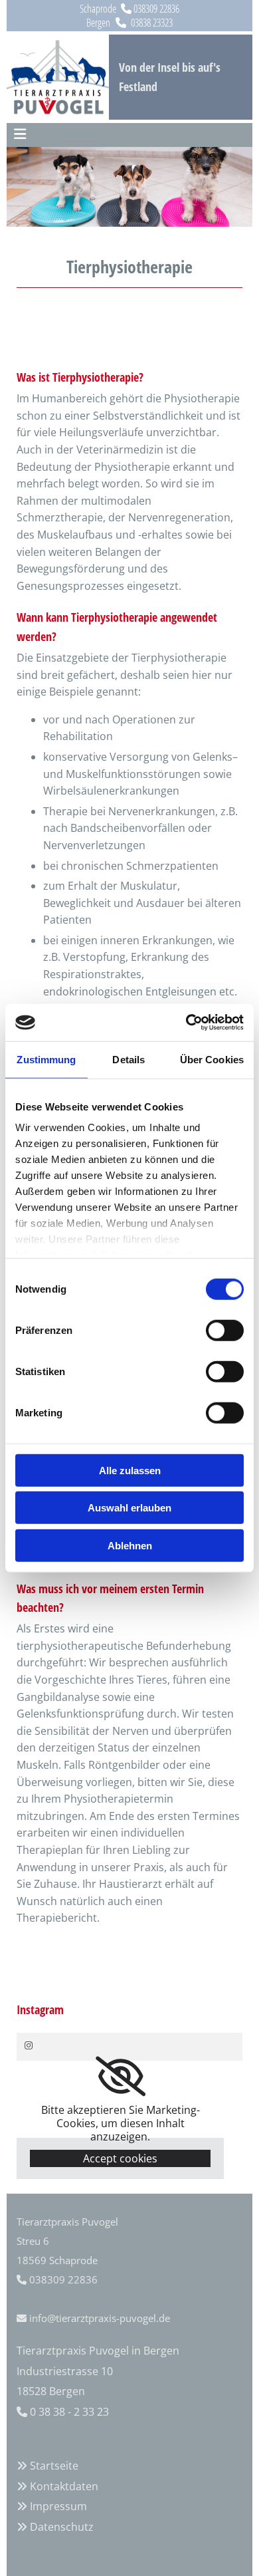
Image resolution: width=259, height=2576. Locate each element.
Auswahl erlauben (129, 1508)
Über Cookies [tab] (212, 1059)
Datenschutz (62, 2527)
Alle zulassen (130, 1470)
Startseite (54, 2466)
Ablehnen (130, 1545)
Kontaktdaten (64, 2486)
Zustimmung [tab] (46, 1059)
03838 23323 (152, 23)
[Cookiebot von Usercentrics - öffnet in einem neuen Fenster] (186, 1023)
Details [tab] (129, 1059)
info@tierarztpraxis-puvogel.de (100, 2318)
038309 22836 (156, 9)
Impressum (58, 2506)
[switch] (225, 1330)
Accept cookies (120, 2158)
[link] (121, 2077)
